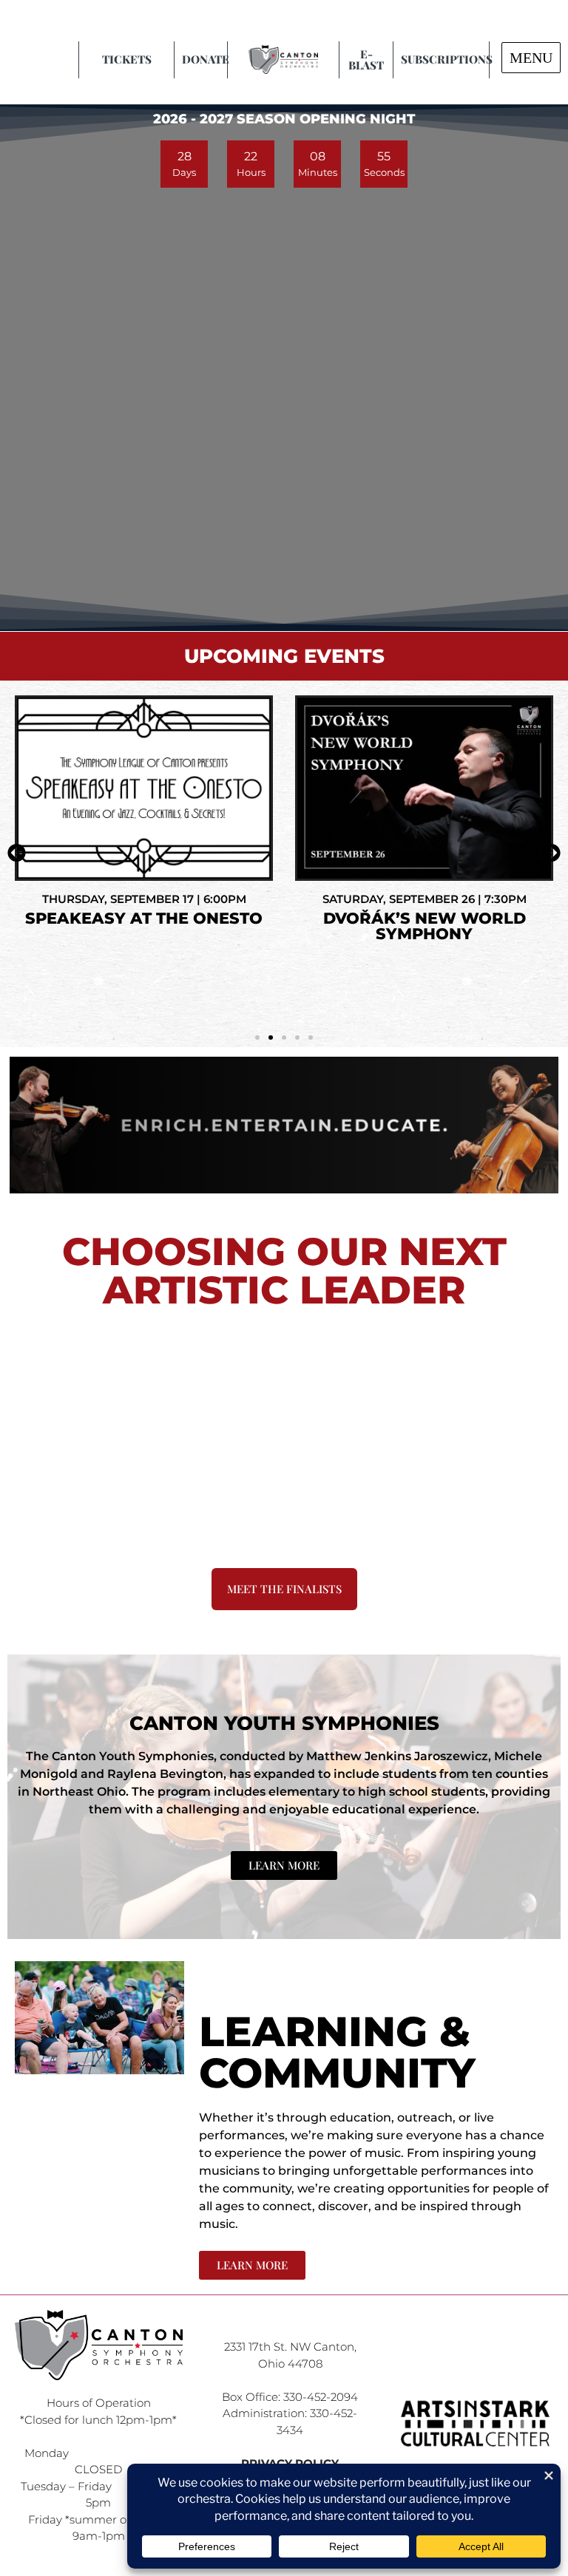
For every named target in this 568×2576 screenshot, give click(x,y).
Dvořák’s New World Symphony (425, 926)
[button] (17, 852)
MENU (531, 58)
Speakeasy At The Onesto (144, 918)
